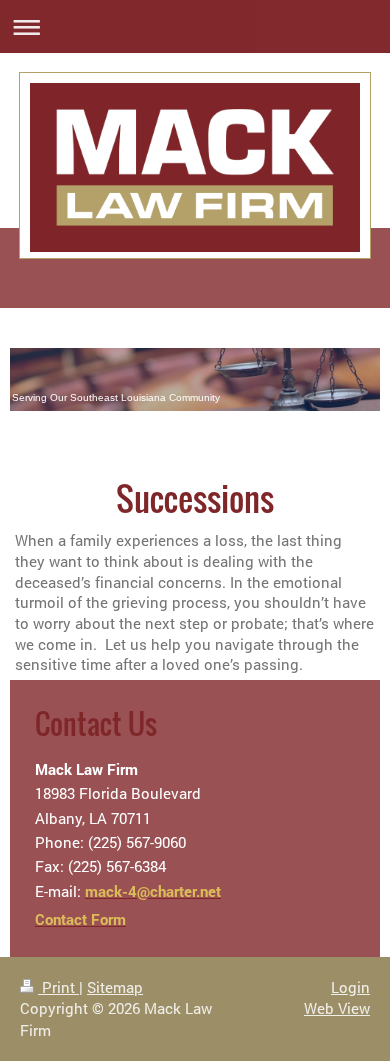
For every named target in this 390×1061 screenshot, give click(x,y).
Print (58, 987)
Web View (337, 1008)
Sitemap (115, 987)
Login (350, 987)
